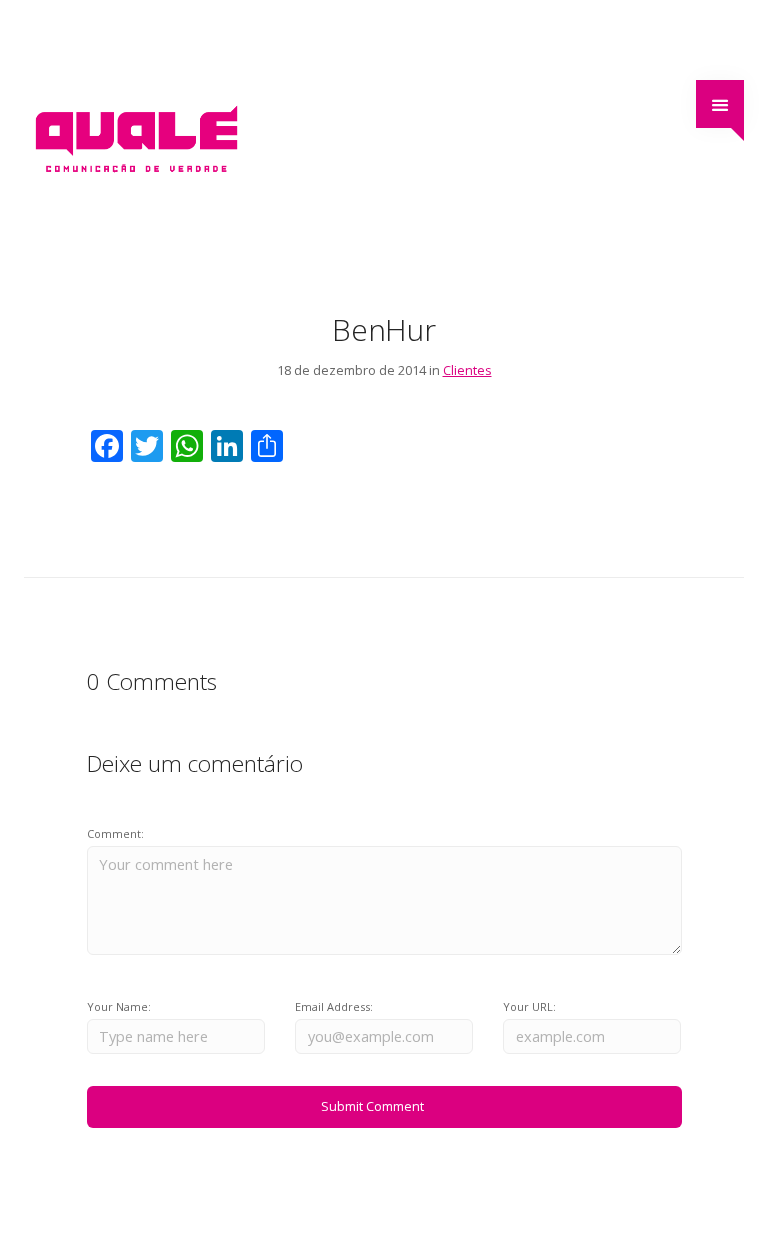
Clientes (467, 370)
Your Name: (119, 1006)
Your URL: (529, 1006)
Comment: (115, 833)
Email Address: (334, 1006)
